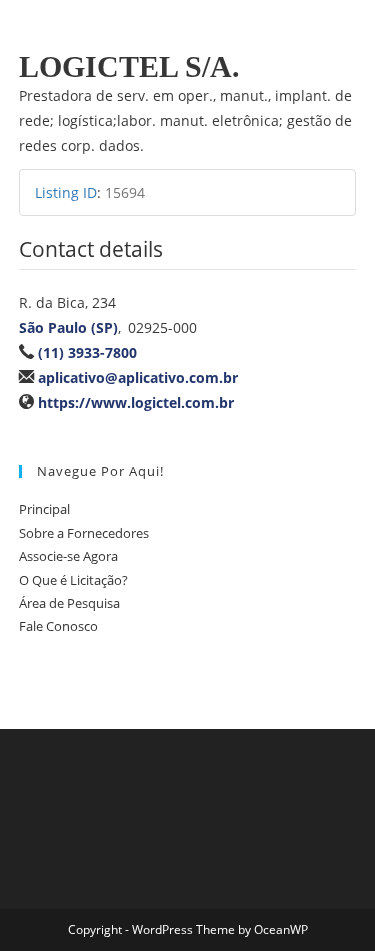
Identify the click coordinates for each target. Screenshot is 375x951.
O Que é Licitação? (73, 580)
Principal (44, 509)
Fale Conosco (58, 626)
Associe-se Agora (68, 556)
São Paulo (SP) (68, 327)
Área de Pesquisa (69, 603)
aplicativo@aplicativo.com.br (138, 377)
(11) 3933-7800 (87, 352)
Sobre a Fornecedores (84, 533)
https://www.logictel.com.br (136, 402)
